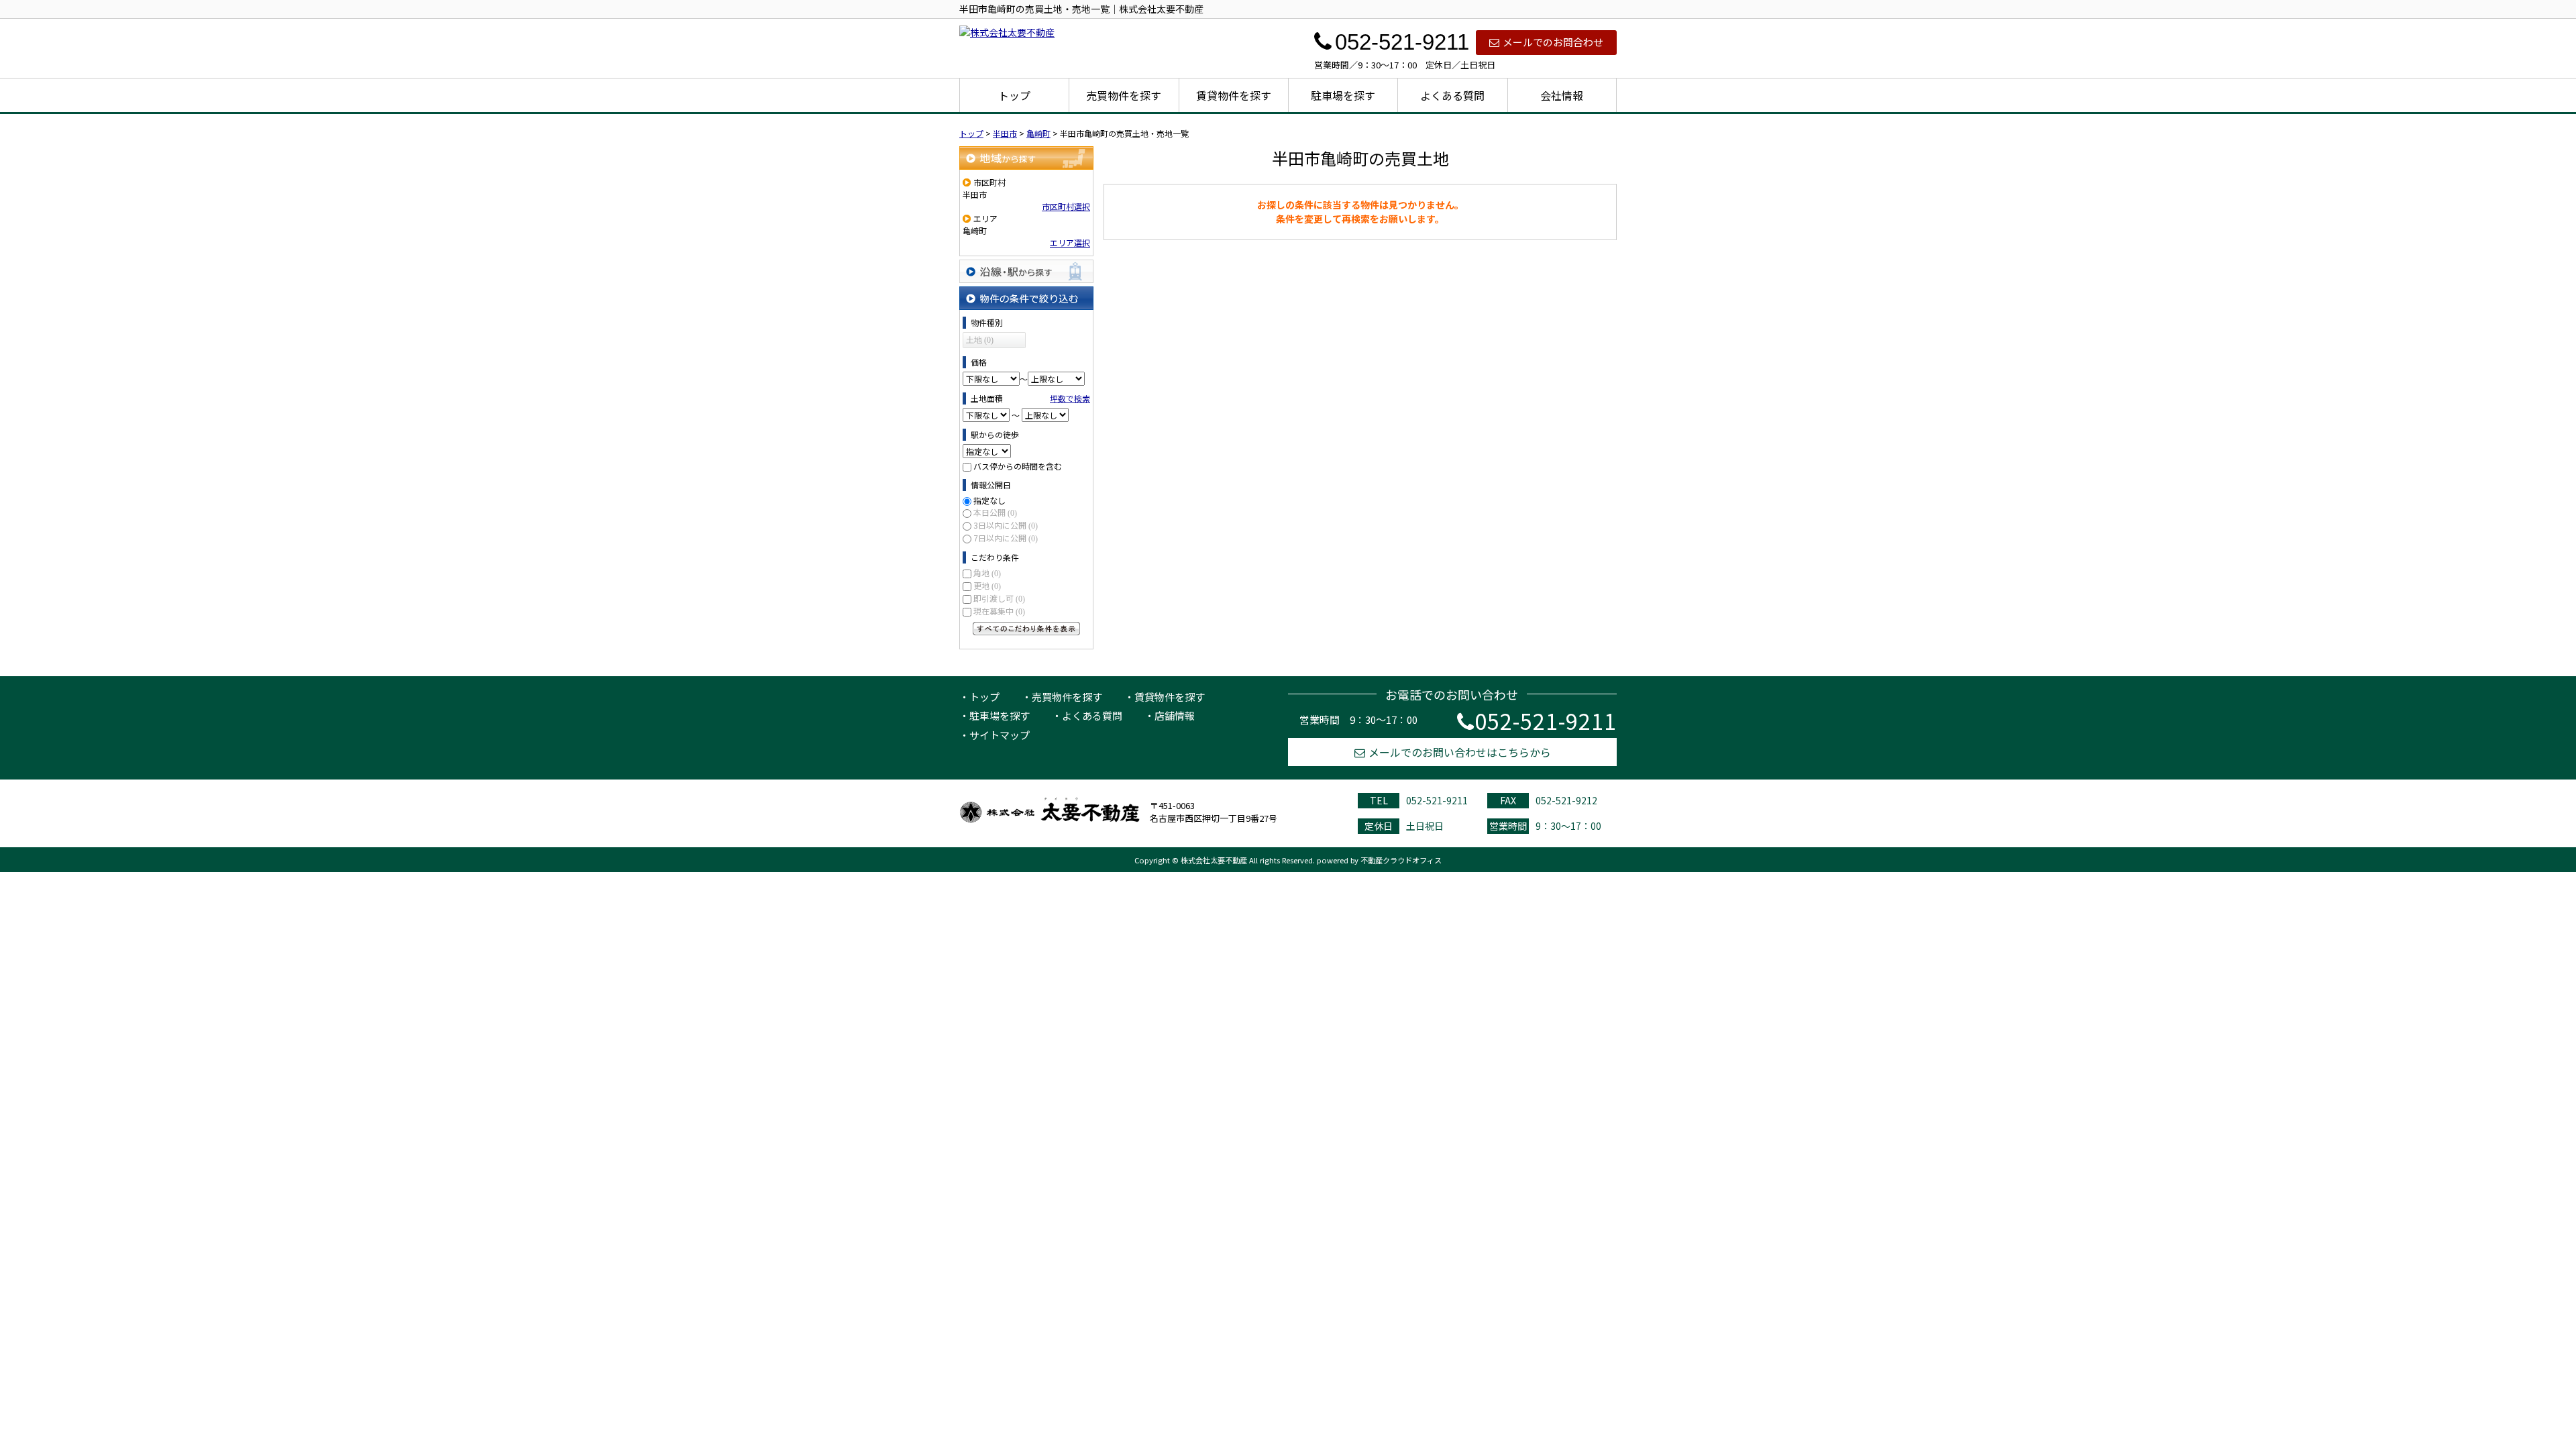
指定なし (989, 500)
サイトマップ (1000, 735)
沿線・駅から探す (1026, 271)
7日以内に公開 (1006, 538)
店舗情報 (1175, 715)
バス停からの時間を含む (1018, 466)
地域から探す (1026, 158)
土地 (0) (980, 340)
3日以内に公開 (1006, 525)
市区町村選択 (1066, 206)
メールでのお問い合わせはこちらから (1460, 752)
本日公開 (995, 512)
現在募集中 (999, 611)
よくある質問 (1452, 95)
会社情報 (1562, 95)
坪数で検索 (1070, 398)
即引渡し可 (999, 598)
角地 (987, 573)
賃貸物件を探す (1234, 95)
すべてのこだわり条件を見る (1026, 629)
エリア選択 (1070, 243)
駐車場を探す (1343, 95)
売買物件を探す (1124, 95)
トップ (1014, 95)
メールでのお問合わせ (1553, 42)
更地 (987, 585)
